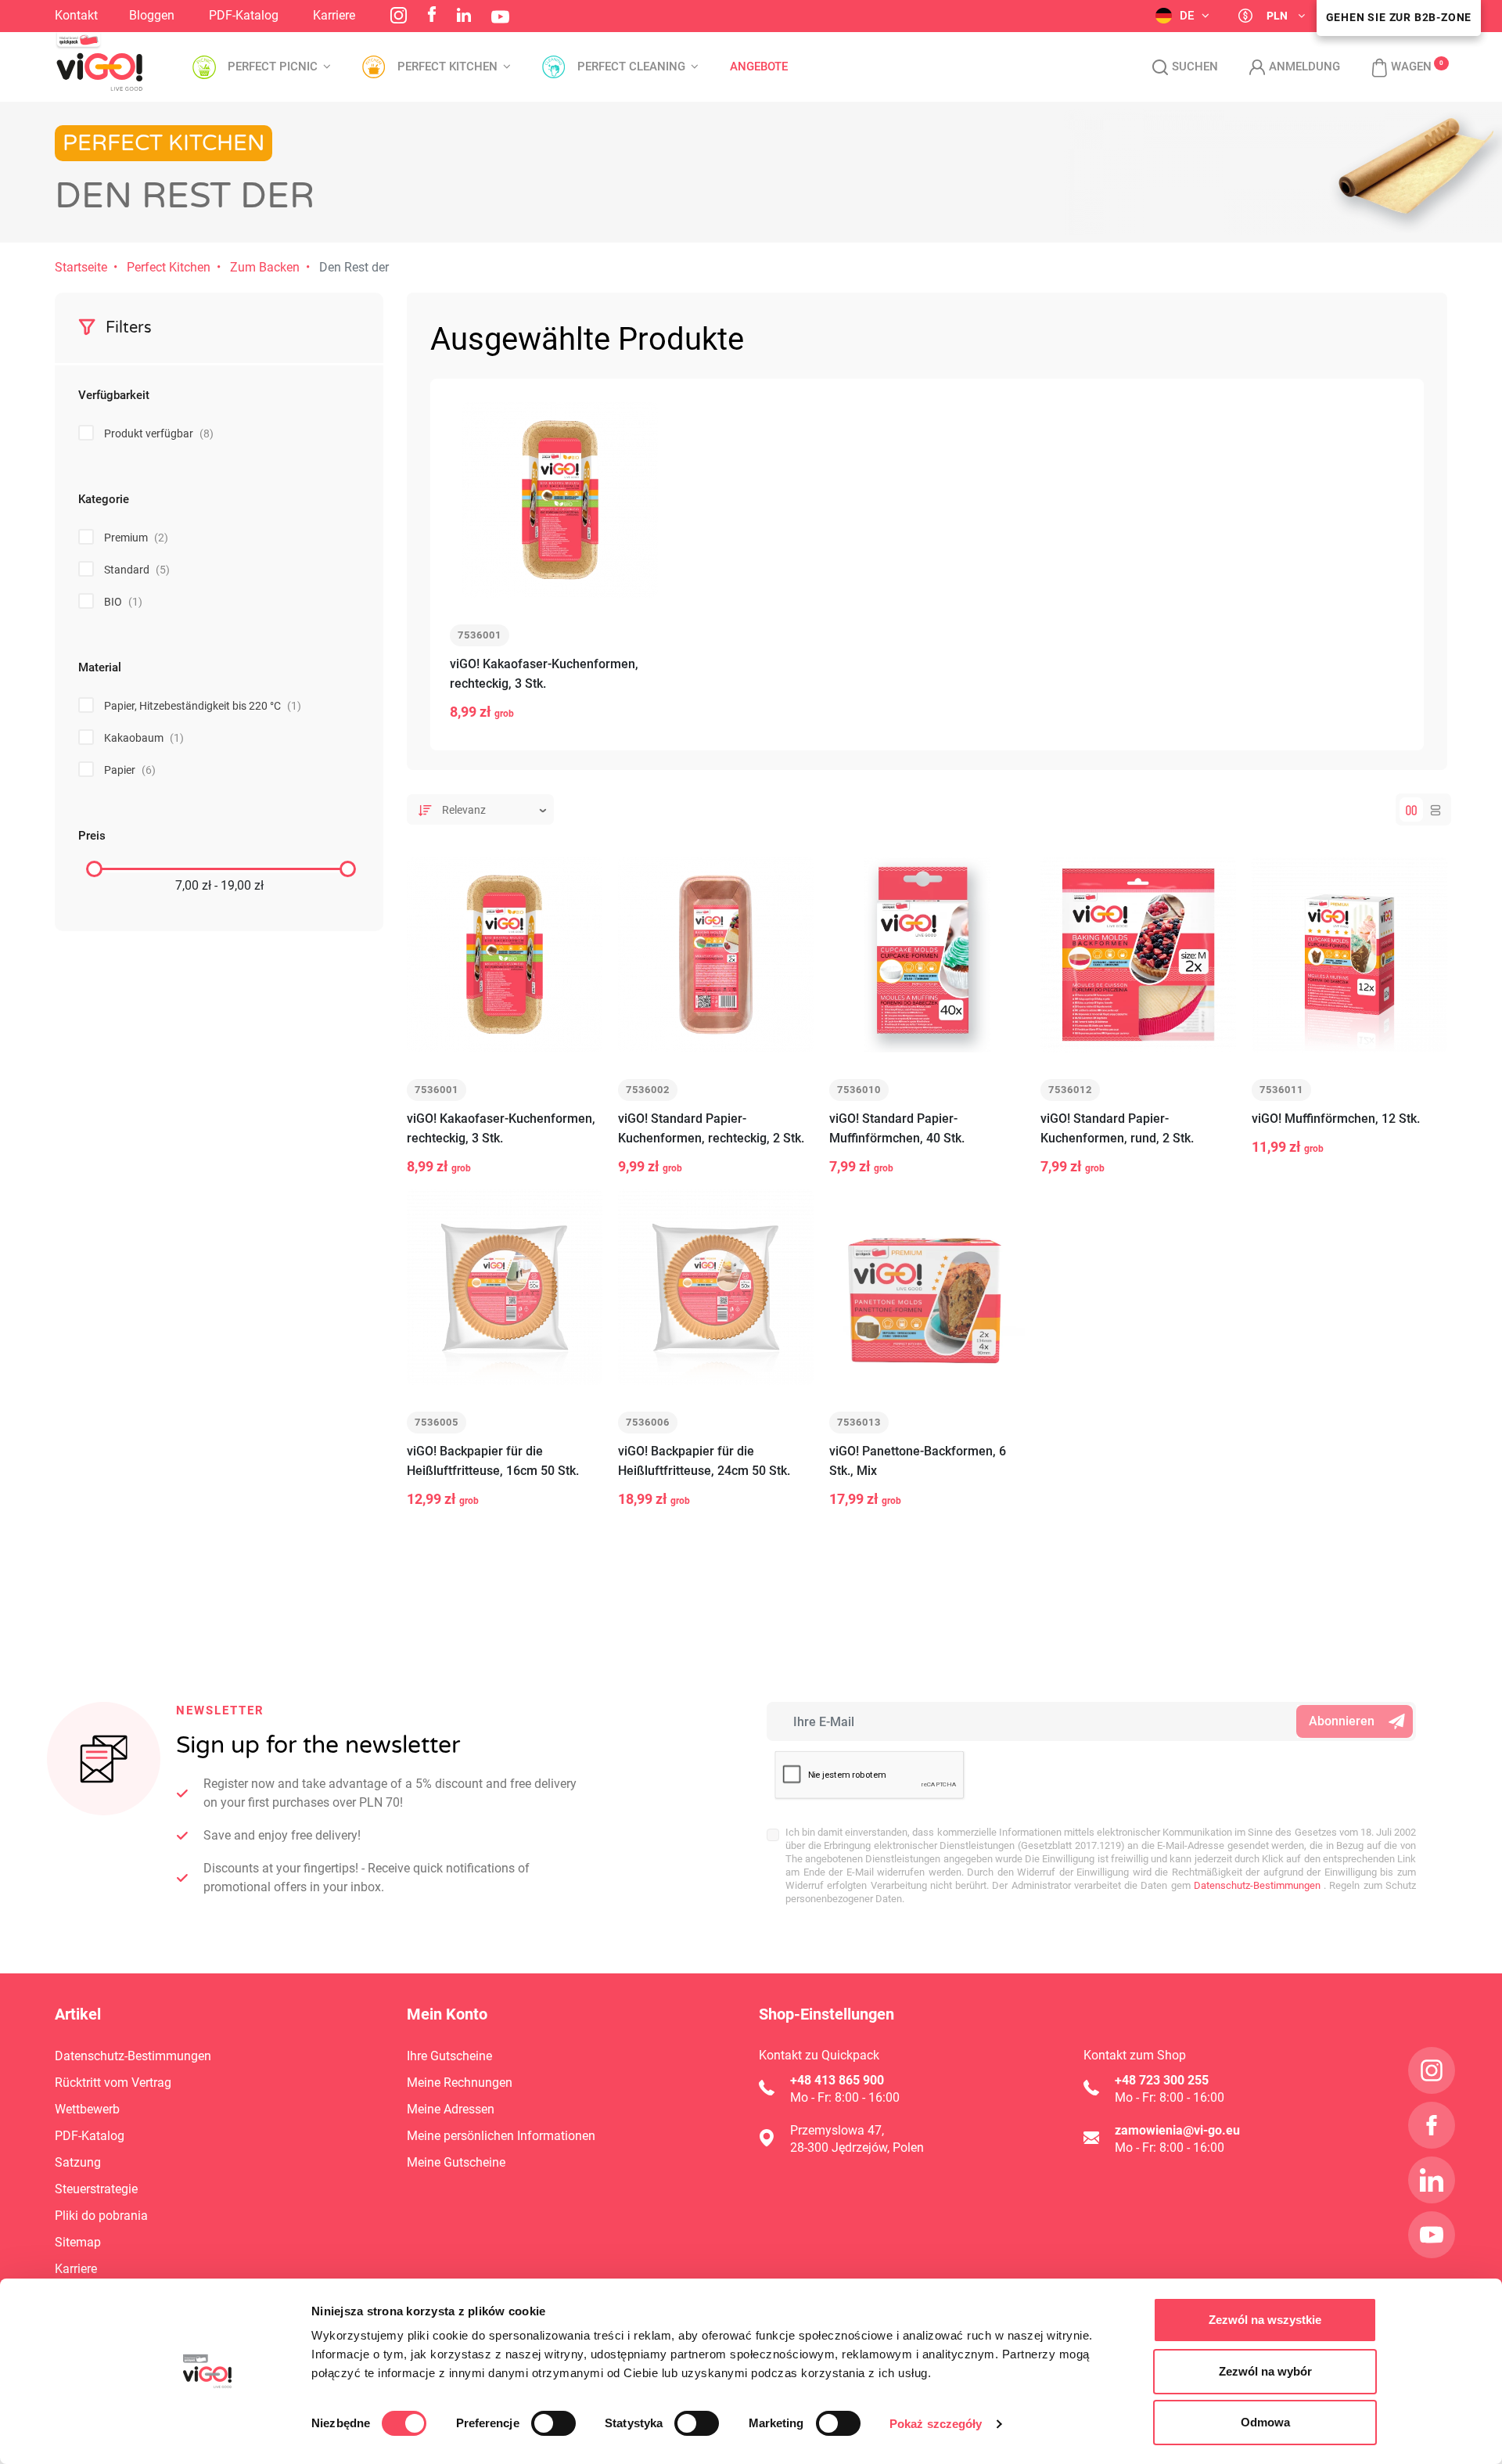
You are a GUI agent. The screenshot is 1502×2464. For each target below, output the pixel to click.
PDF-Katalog (244, 15)
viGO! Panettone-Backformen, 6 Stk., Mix (918, 1461)
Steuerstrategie (96, 2189)
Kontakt (76, 15)
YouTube (500, 17)
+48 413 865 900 (837, 2080)
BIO (123, 602)
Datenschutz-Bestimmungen (1256, 1885)
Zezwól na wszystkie (1265, 2320)
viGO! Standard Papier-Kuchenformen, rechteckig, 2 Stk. (711, 1128)
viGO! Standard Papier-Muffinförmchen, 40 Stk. (897, 1128)
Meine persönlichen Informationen (501, 2136)
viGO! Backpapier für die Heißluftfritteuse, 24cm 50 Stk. (704, 1461)
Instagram (399, 15)
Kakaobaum (144, 738)
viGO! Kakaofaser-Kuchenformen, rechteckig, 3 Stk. (544, 674)
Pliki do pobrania (101, 2216)
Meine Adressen (451, 2109)
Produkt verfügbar (159, 433)
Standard (137, 570)
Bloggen (152, 15)
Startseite (81, 267)
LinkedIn (464, 15)
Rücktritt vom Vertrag (113, 2083)
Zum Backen (265, 267)
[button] (1394, 67)
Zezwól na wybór (1265, 2371)
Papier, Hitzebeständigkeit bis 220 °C (203, 706)
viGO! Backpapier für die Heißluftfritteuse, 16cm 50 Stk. (493, 1461)
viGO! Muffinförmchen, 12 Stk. (1336, 1119)
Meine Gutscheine (456, 2162)
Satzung (78, 2162)
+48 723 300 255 (1162, 2080)
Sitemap (78, 2242)
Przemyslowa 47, (837, 2130)
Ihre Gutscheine (449, 2056)
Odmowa (1265, 2422)
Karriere (334, 15)
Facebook (432, 14)
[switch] (553, 2423)
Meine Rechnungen (460, 2083)
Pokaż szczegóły (936, 2424)
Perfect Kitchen (169, 267)
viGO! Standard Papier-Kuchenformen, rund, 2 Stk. (1117, 1128)
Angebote (759, 67)
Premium (136, 538)
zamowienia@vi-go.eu (1177, 2130)
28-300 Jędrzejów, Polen (857, 2147)
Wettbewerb (87, 2109)
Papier (130, 770)
